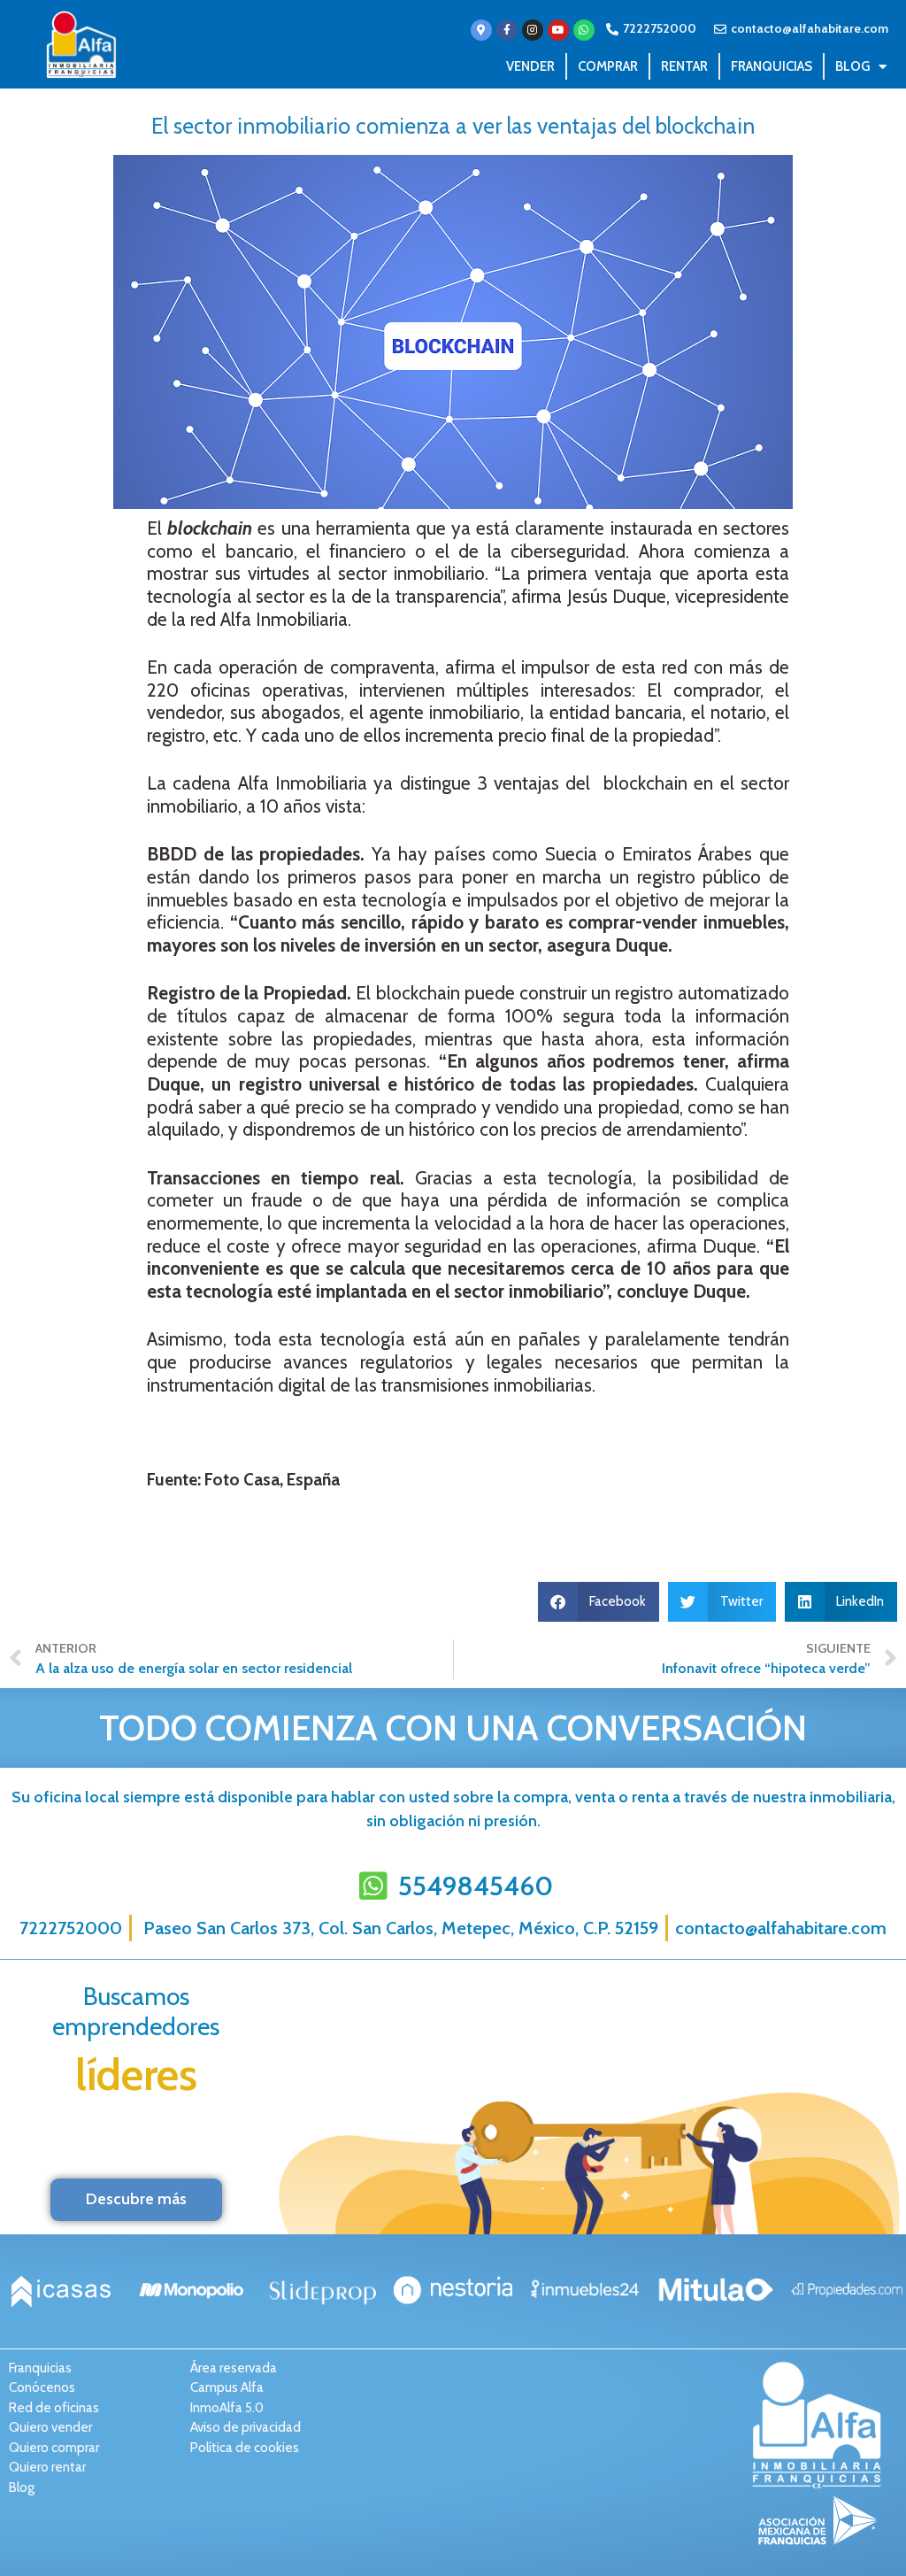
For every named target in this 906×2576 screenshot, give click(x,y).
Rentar (684, 66)
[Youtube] (558, 30)
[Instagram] (533, 30)
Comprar (608, 66)
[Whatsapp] (584, 30)
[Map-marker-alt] (481, 30)
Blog (852, 66)
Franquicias (772, 66)
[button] (599, 1602)
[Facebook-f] (507, 30)
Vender (530, 66)
